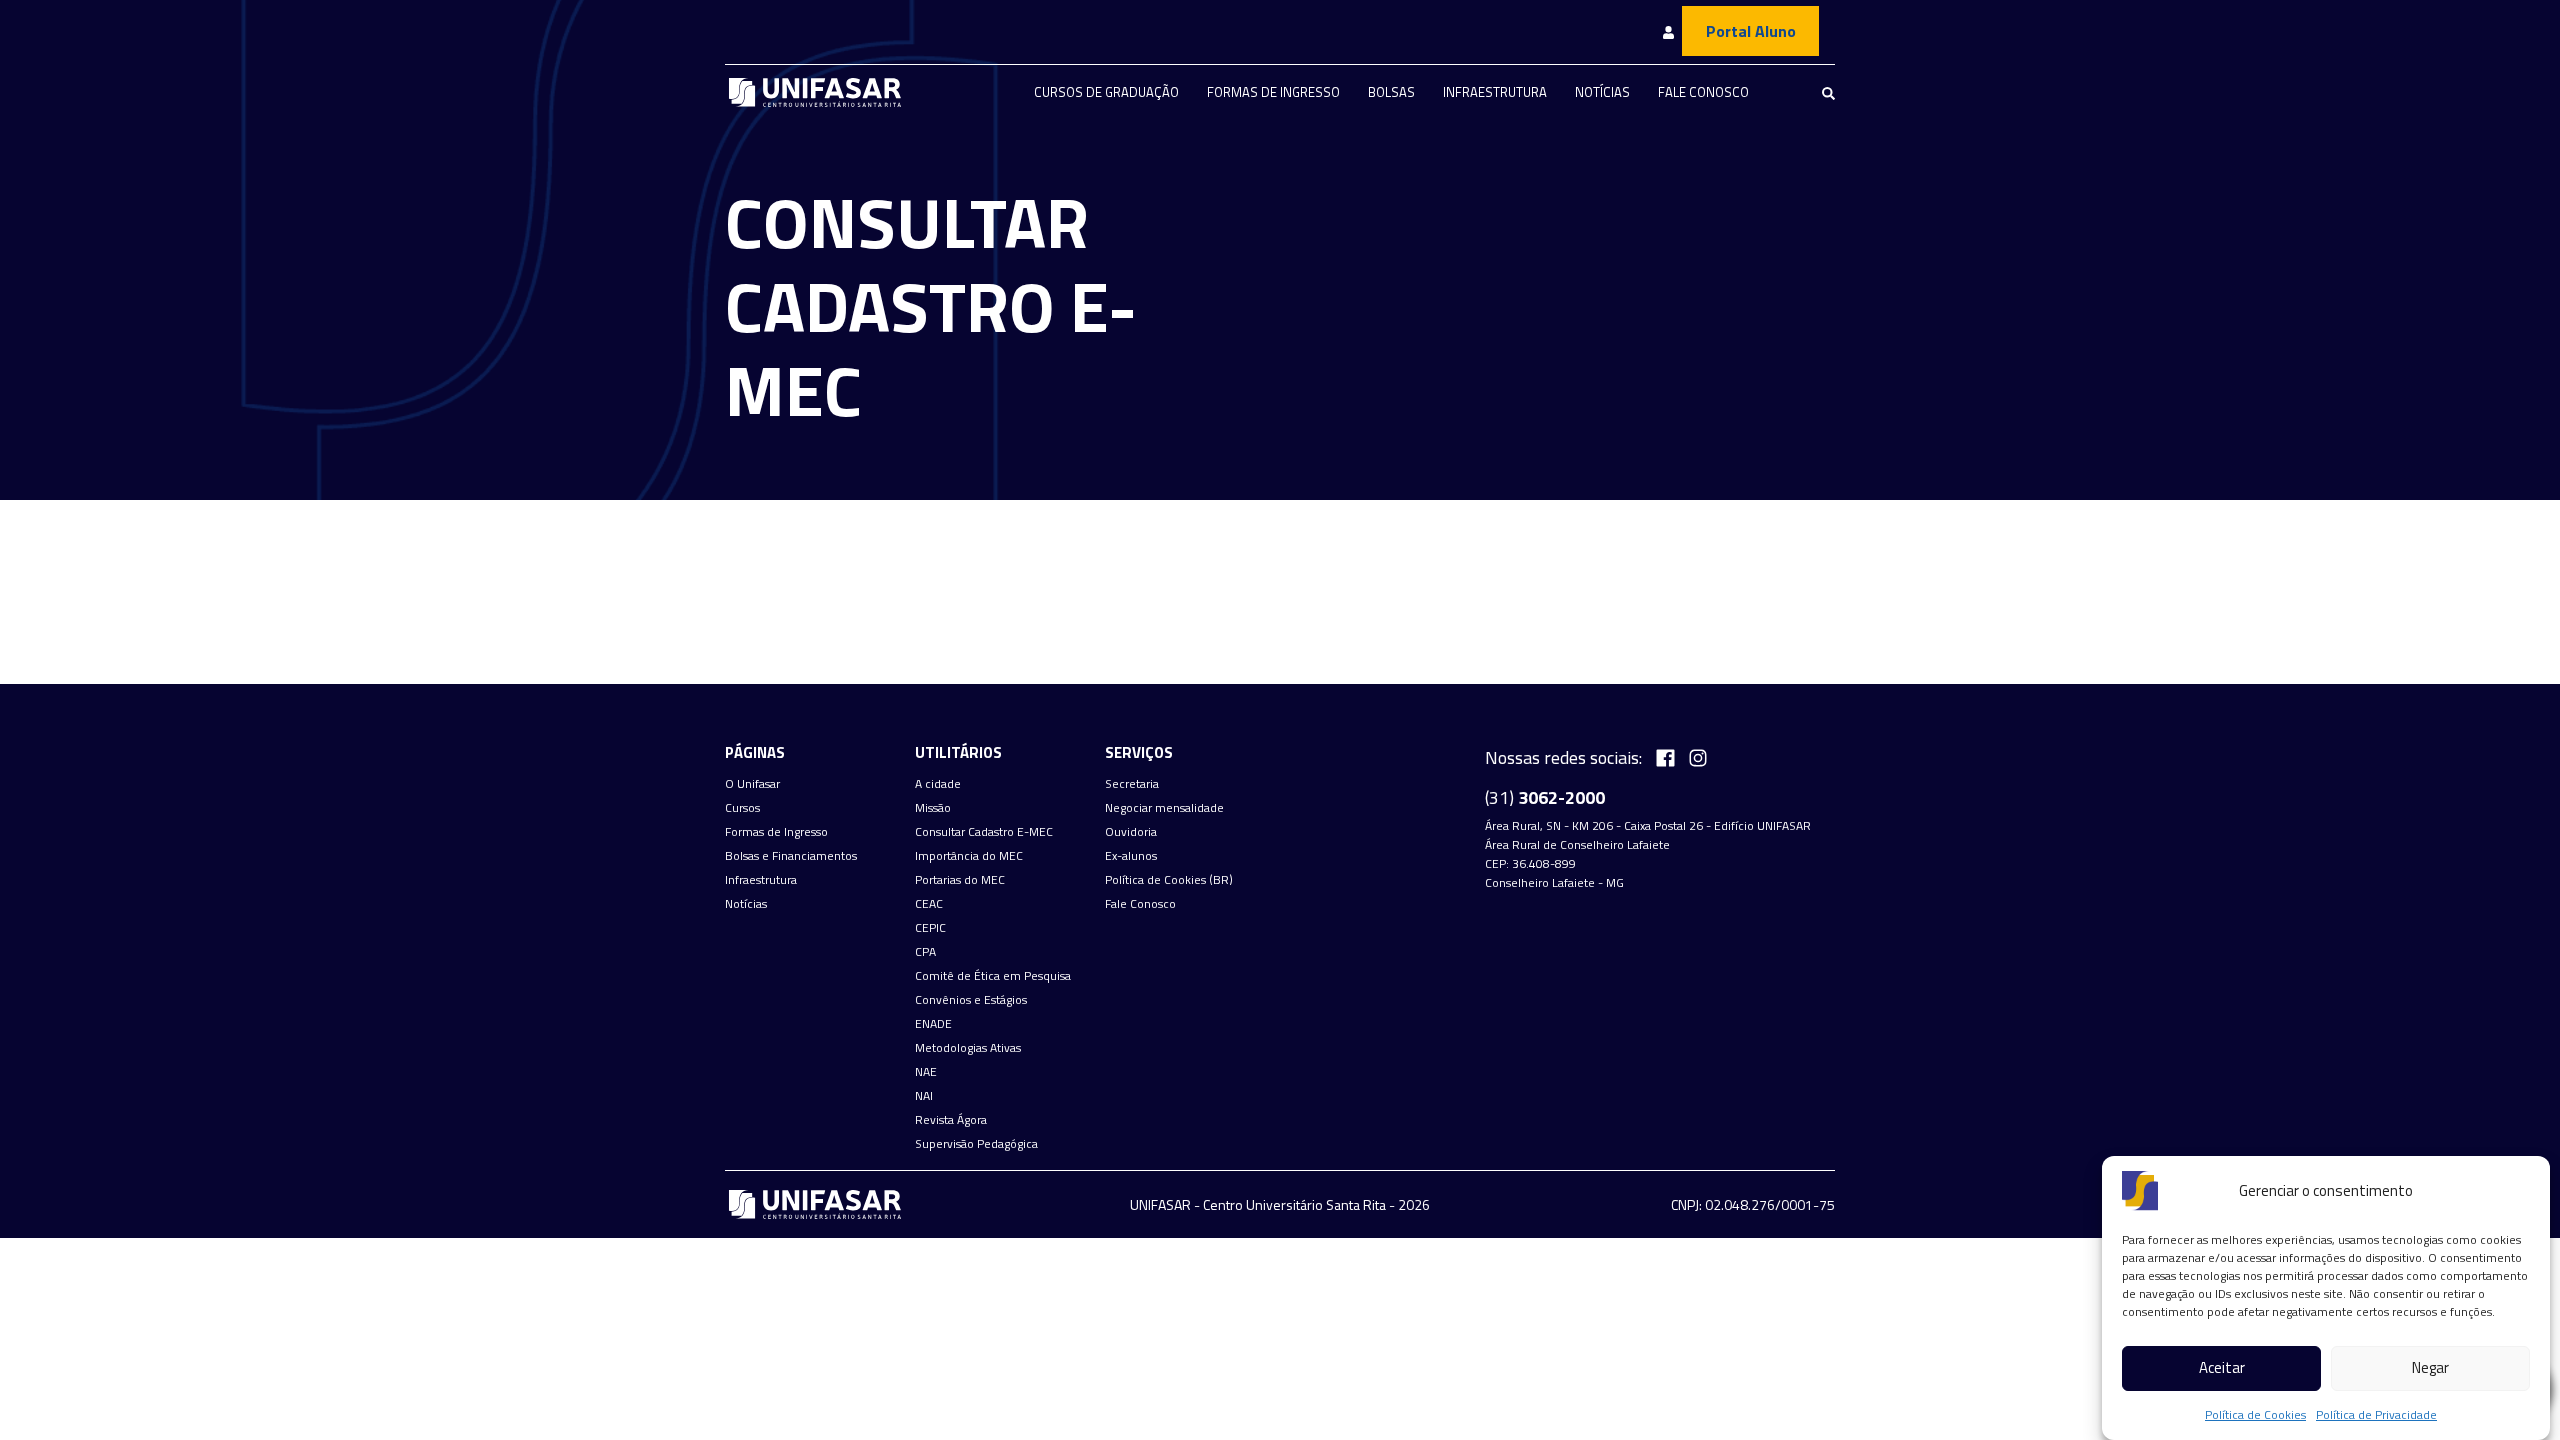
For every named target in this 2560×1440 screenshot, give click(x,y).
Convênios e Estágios (971, 1000)
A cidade (938, 784)
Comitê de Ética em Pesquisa (993, 976)
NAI (924, 1096)
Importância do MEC (969, 856)
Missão (933, 808)
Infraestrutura (1495, 92)
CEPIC (930, 928)
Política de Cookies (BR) (1169, 880)
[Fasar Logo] (815, 92)
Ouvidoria (1131, 832)
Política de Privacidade (2376, 1414)
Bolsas (1391, 92)
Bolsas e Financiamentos (791, 856)
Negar (2430, 1368)
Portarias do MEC (960, 880)
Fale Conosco (1703, 92)
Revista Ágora (951, 1120)
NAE (926, 1072)
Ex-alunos (1131, 856)
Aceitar (2222, 1368)
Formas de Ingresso (1273, 92)
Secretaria (1132, 784)
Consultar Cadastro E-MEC (984, 832)
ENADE (933, 1024)
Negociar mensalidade (1164, 808)
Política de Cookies (2255, 1414)
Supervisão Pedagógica (976, 1144)
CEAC (929, 904)
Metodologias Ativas (968, 1048)
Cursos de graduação (1106, 92)
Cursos (742, 808)
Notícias (1602, 92)
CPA (925, 952)
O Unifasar (752, 784)
